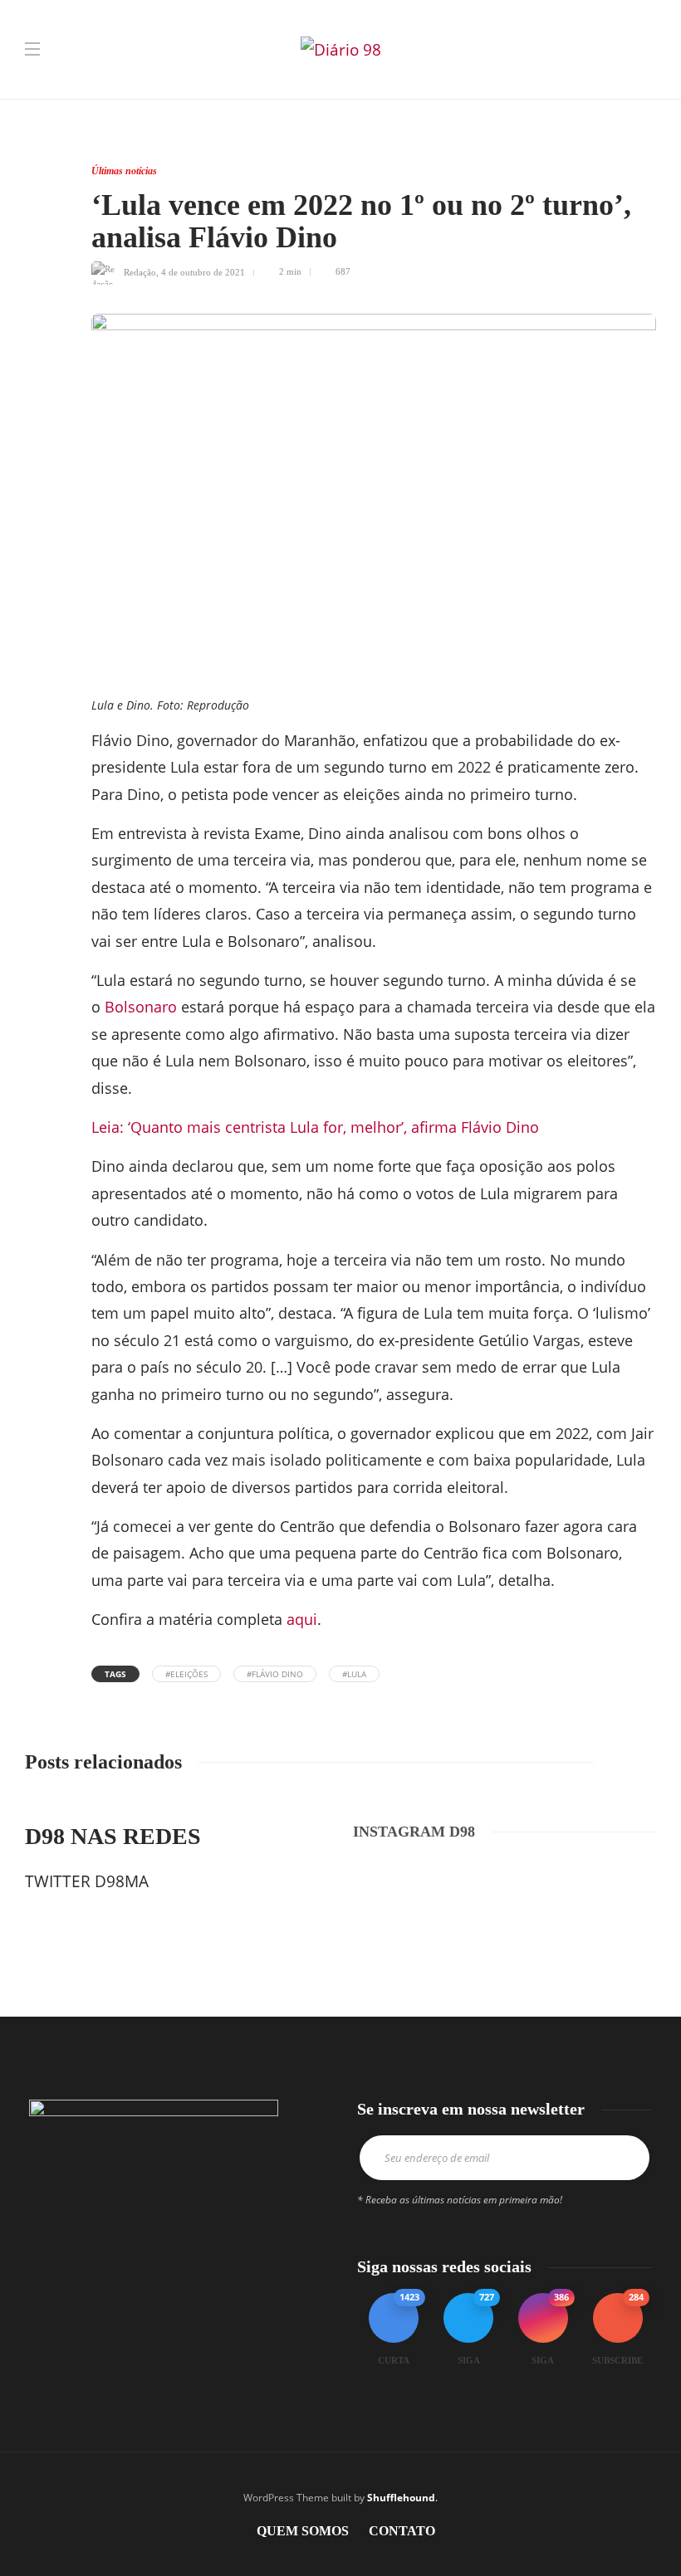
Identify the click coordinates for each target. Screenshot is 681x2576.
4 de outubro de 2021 (203, 271)
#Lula (354, 1674)
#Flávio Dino (275, 1674)
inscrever (619, 2158)
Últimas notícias (124, 171)
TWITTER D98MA (87, 1881)
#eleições (186, 1674)
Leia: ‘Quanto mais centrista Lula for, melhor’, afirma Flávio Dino (317, 1127)
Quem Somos (303, 2531)
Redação (140, 271)
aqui (302, 1619)
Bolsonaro (141, 1007)
